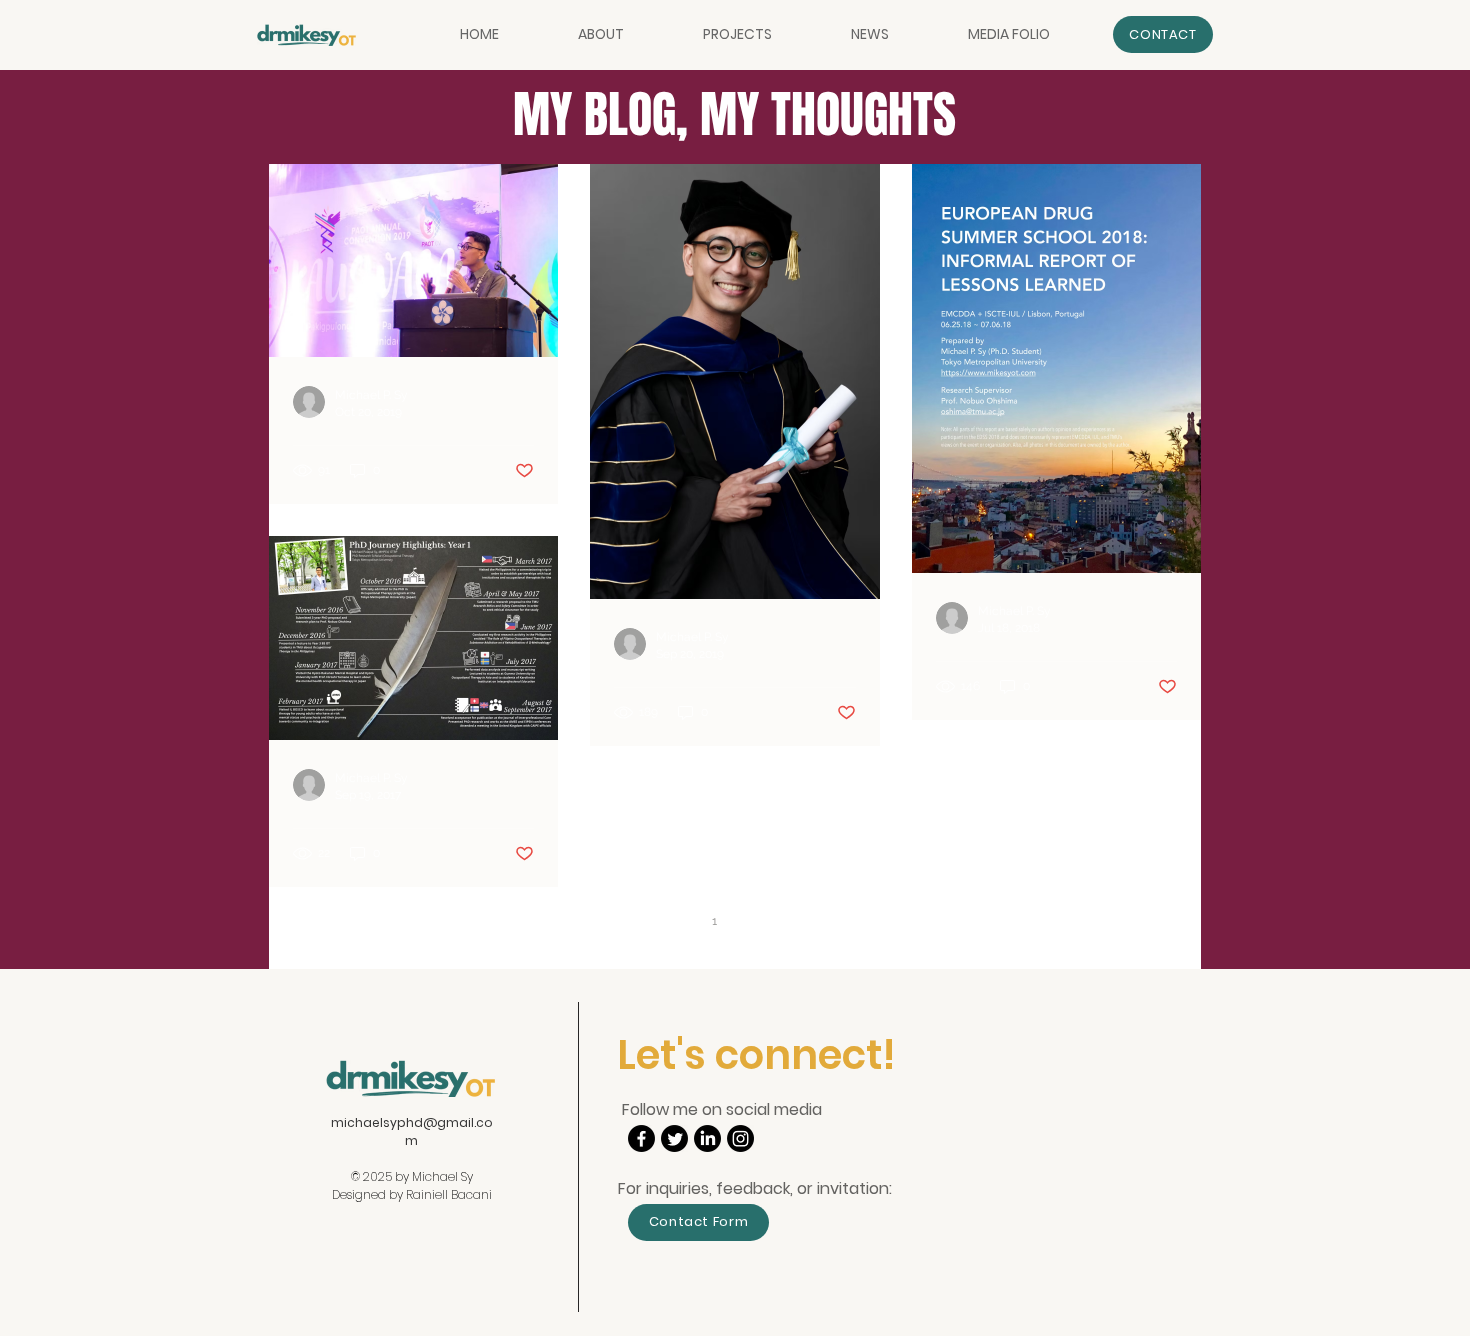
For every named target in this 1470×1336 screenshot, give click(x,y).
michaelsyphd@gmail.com (412, 1131)
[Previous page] (672, 921)
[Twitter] (674, 1138)
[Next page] (798, 921)
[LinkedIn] (707, 1138)
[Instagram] (740, 1138)
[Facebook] (641, 1138)
